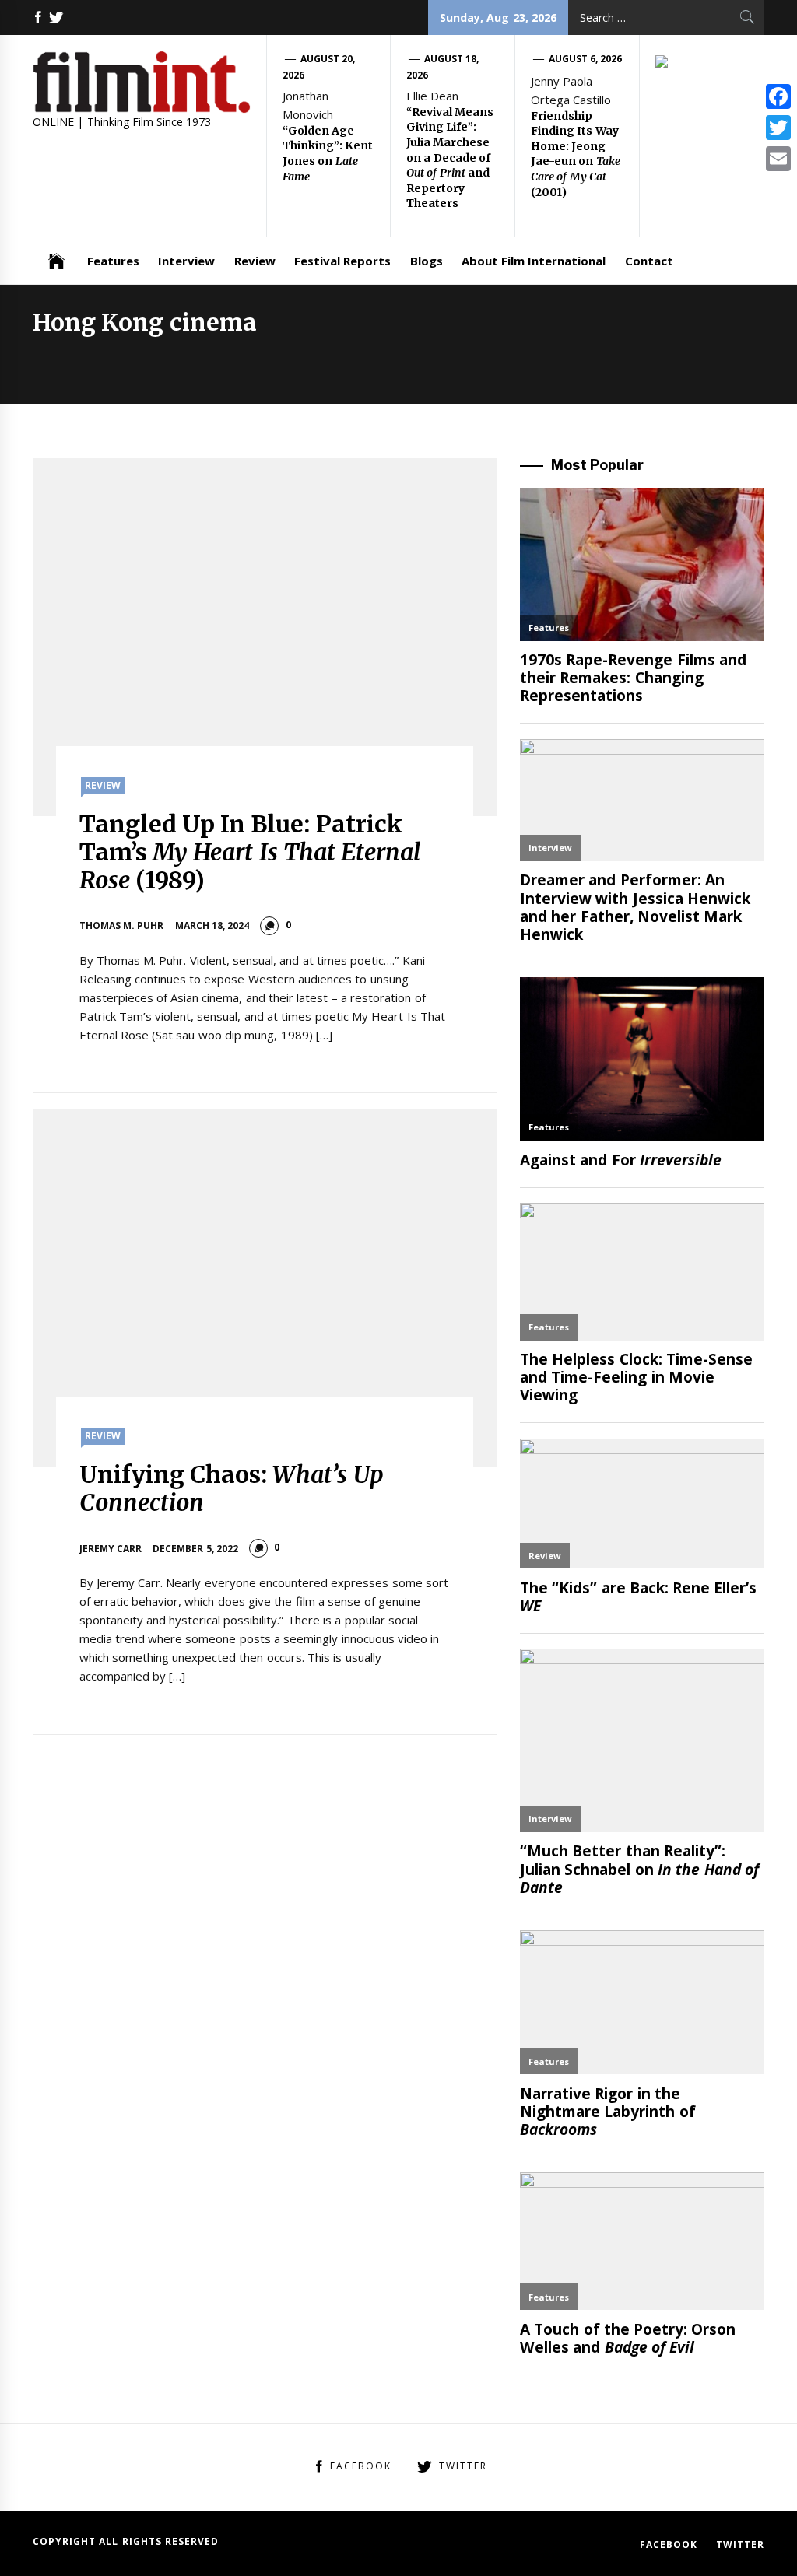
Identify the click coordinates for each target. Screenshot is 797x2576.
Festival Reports (342, 261)
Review (255, 261)
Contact (649, 261)
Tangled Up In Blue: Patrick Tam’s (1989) (250, 852)
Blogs (427, 261)
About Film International (534, 261)
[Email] (778, 159)
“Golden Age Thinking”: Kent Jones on (328, 154)
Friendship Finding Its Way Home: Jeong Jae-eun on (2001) (576, 154)
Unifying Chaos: (232, 1488)
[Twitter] (778, 128)
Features (113, 261)
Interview (186, 261)
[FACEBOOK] (38, 18)
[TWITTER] (56, 18)
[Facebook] (778, 96)
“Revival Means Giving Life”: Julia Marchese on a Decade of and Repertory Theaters (450, 158)
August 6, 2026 (586, 59)
